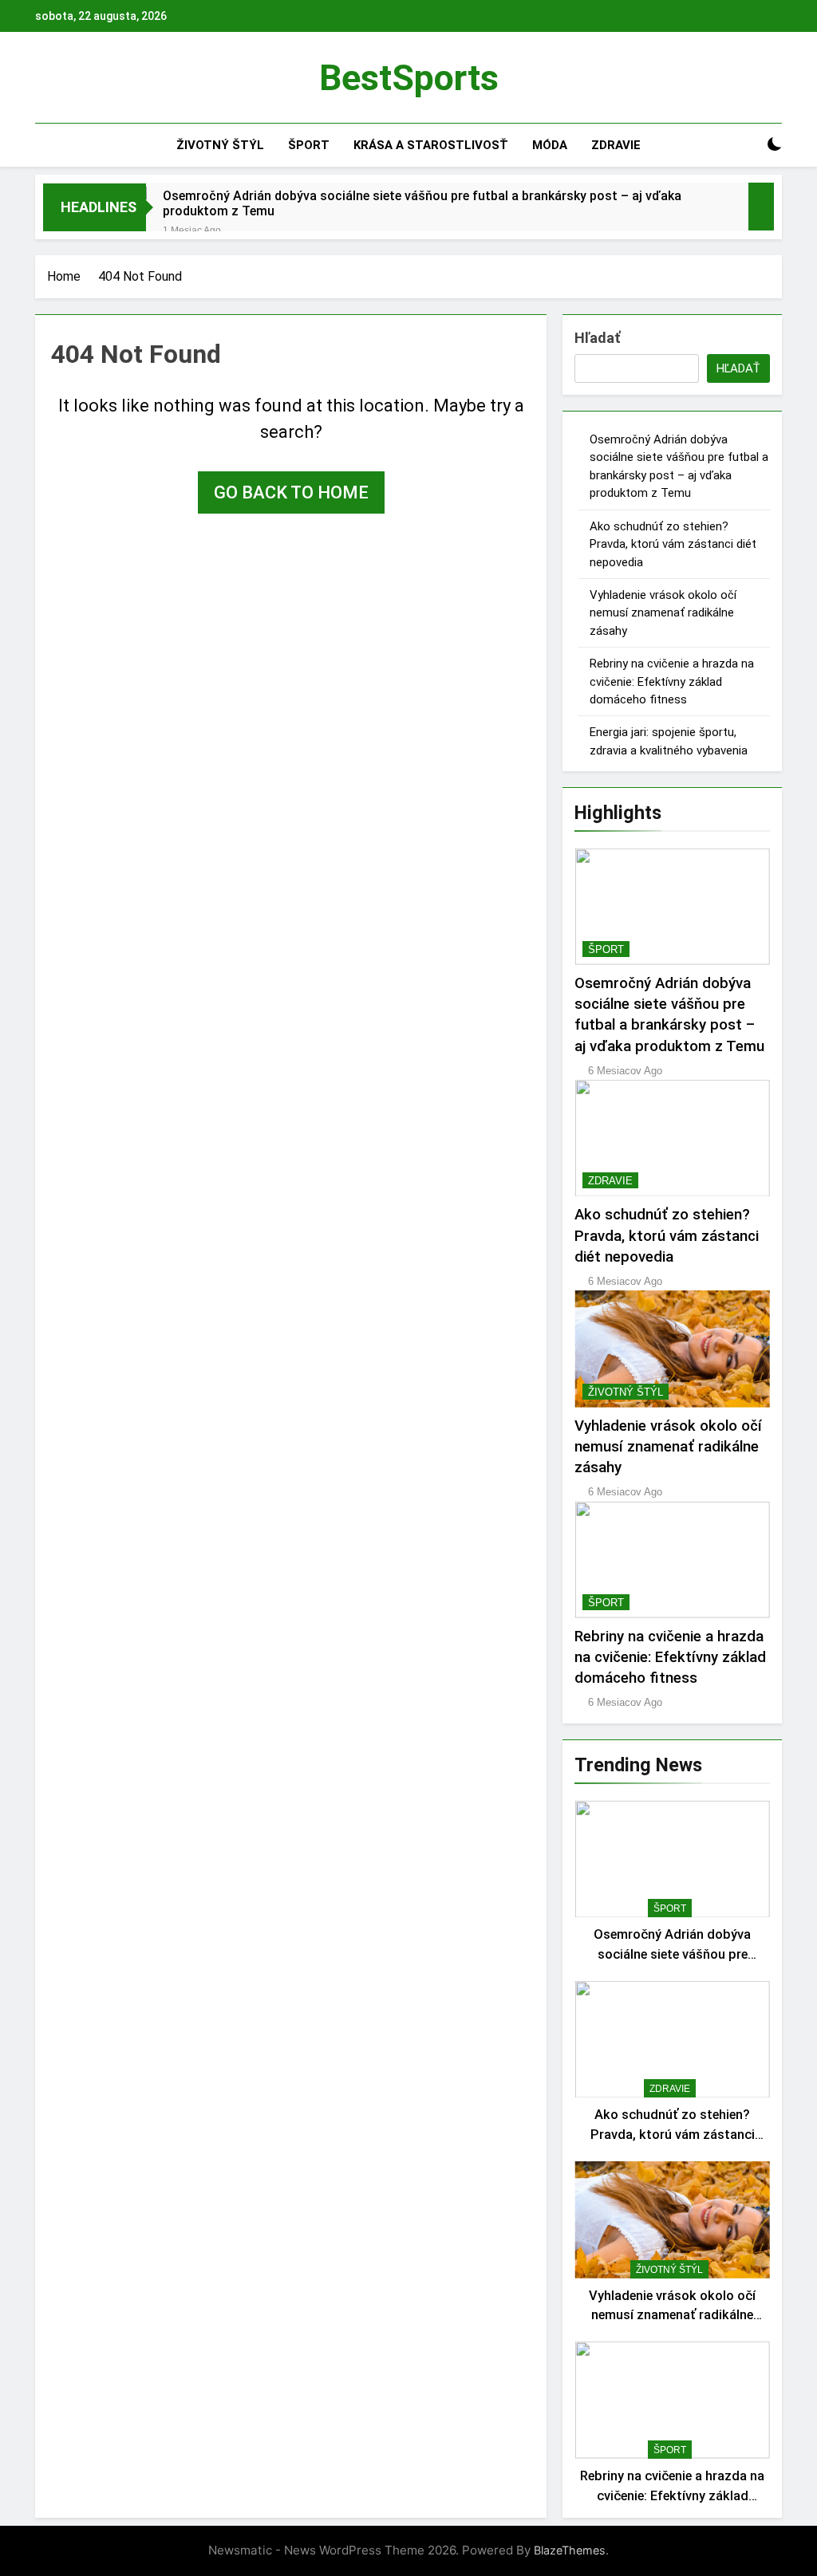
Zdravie (616, 145)
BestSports (409, 78)
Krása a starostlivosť (431, 145)
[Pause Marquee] (761, 207)
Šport (309, 145)
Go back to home (291, 492)
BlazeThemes (570, 2550)
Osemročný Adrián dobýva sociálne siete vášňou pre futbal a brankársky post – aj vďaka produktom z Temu (422, 203)
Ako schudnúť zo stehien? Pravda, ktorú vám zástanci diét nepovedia (673, 544)
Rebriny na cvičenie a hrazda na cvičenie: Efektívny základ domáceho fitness (672, 681)
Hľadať (597, 338)
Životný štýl (220, 145)
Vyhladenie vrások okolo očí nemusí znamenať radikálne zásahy (663, 613)
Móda (550, 145)
